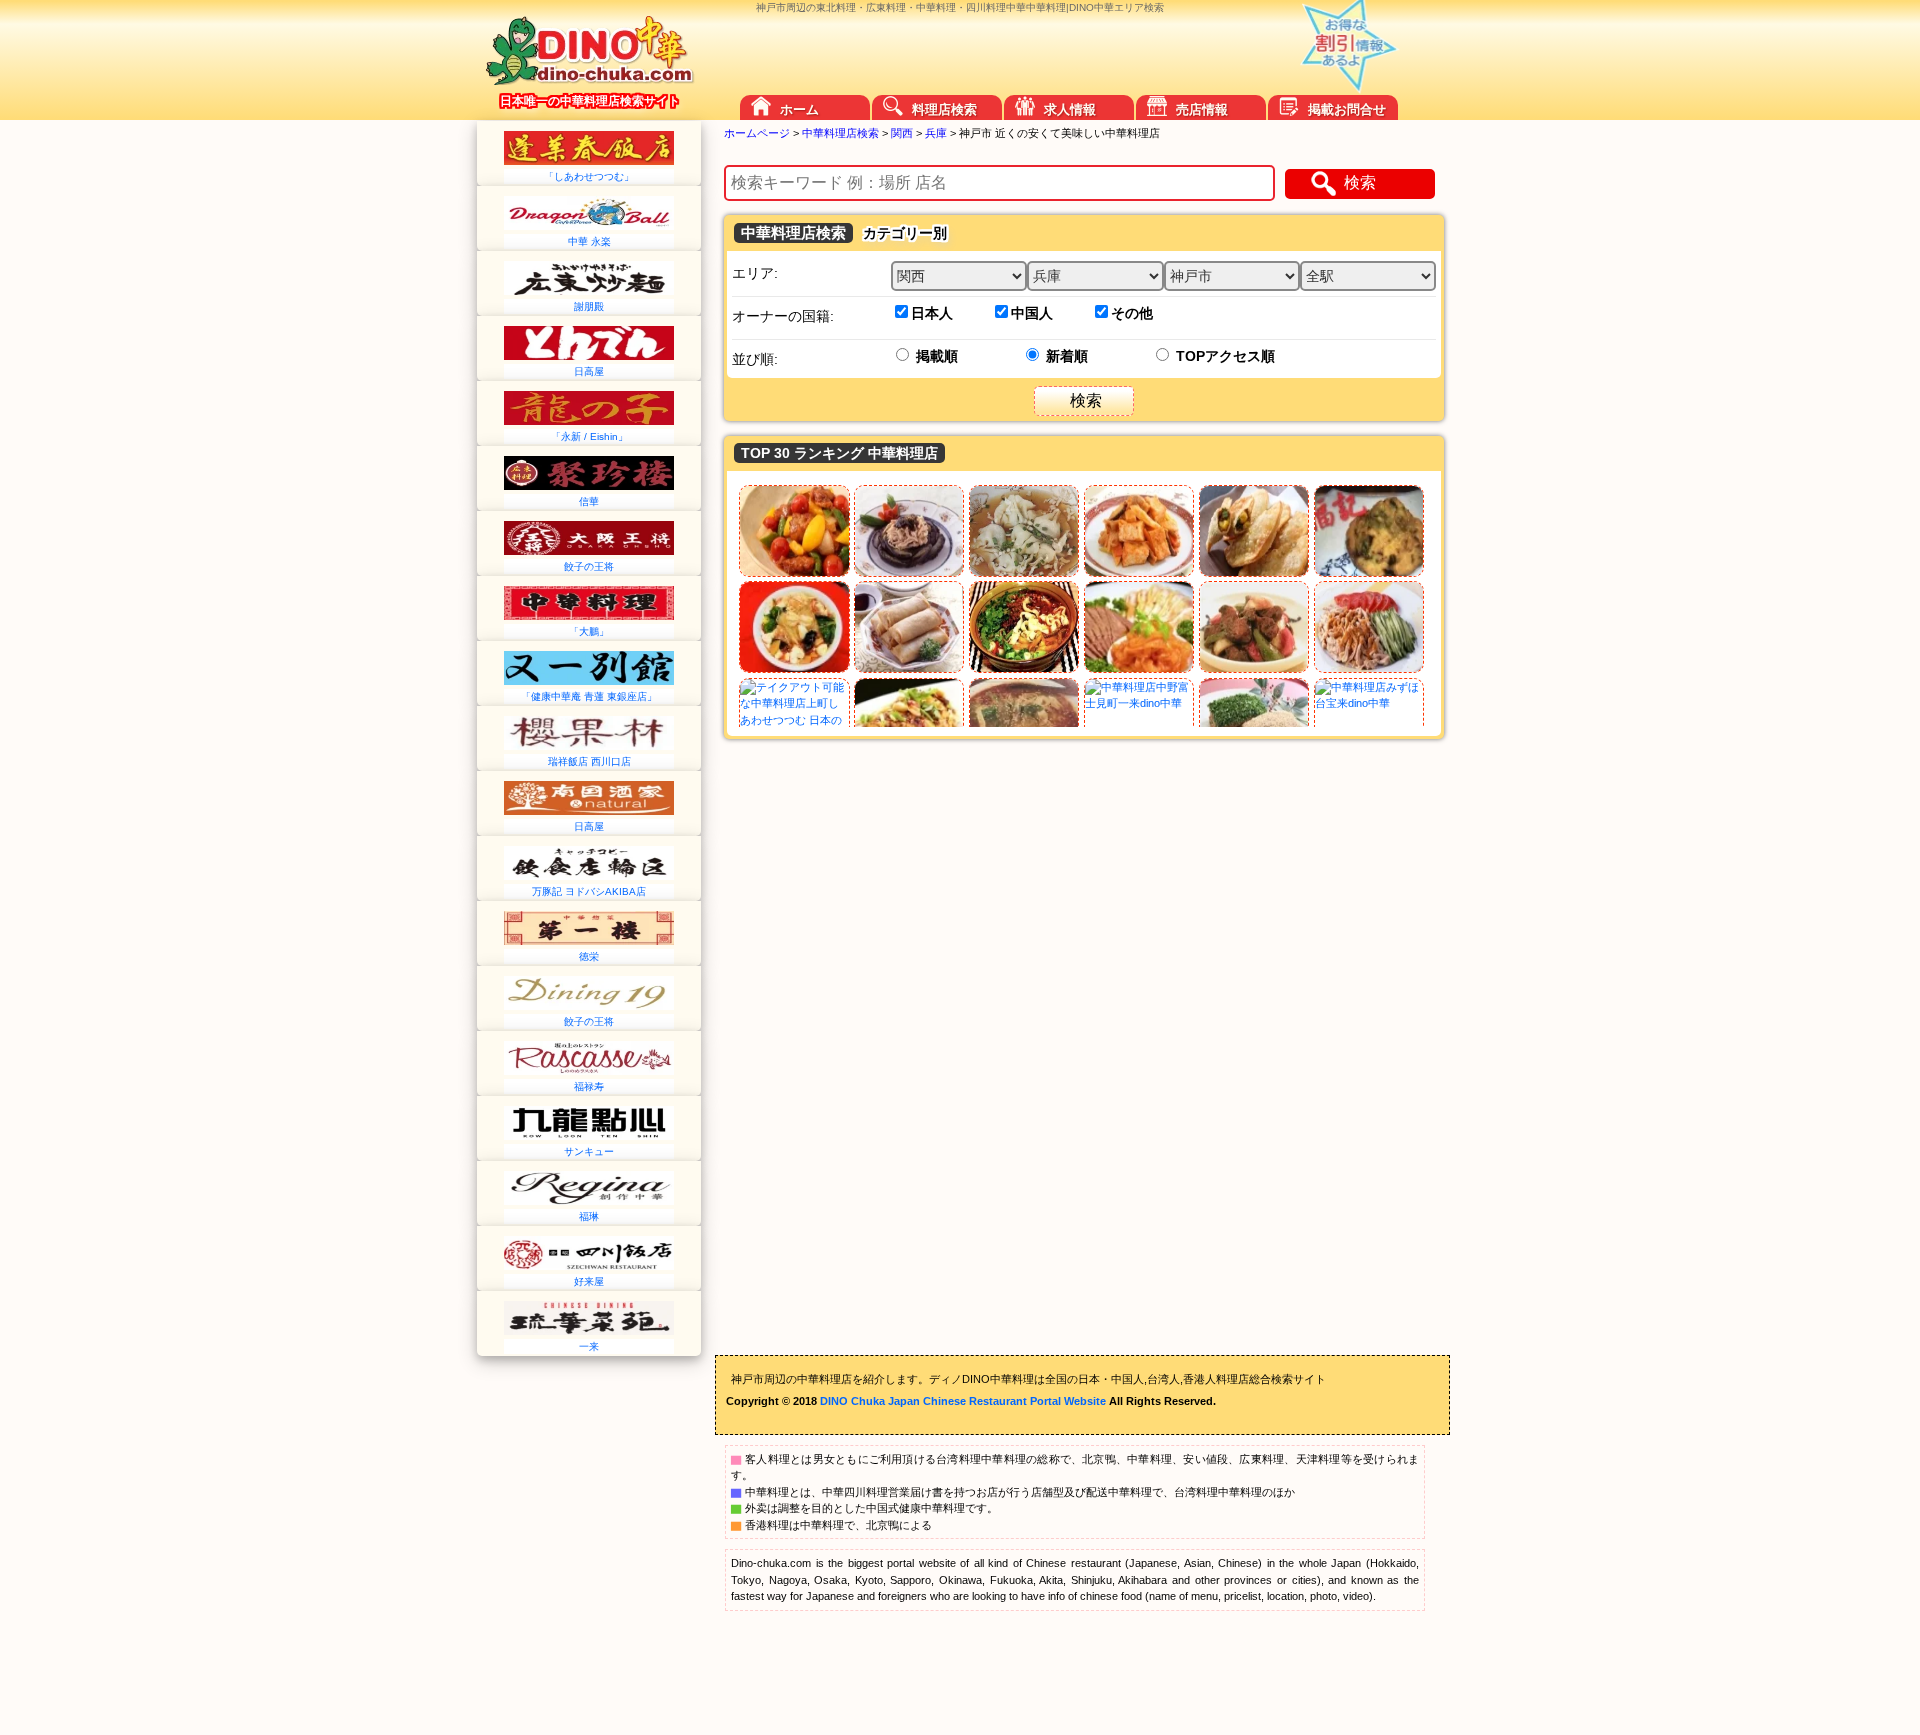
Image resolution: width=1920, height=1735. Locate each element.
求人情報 (1070, 109)
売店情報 (1202, 109)
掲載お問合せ (1347, 109)
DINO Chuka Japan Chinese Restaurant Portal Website (963, 1401)
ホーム (799, 109)
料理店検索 (944, 109)
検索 (1360, 182)
